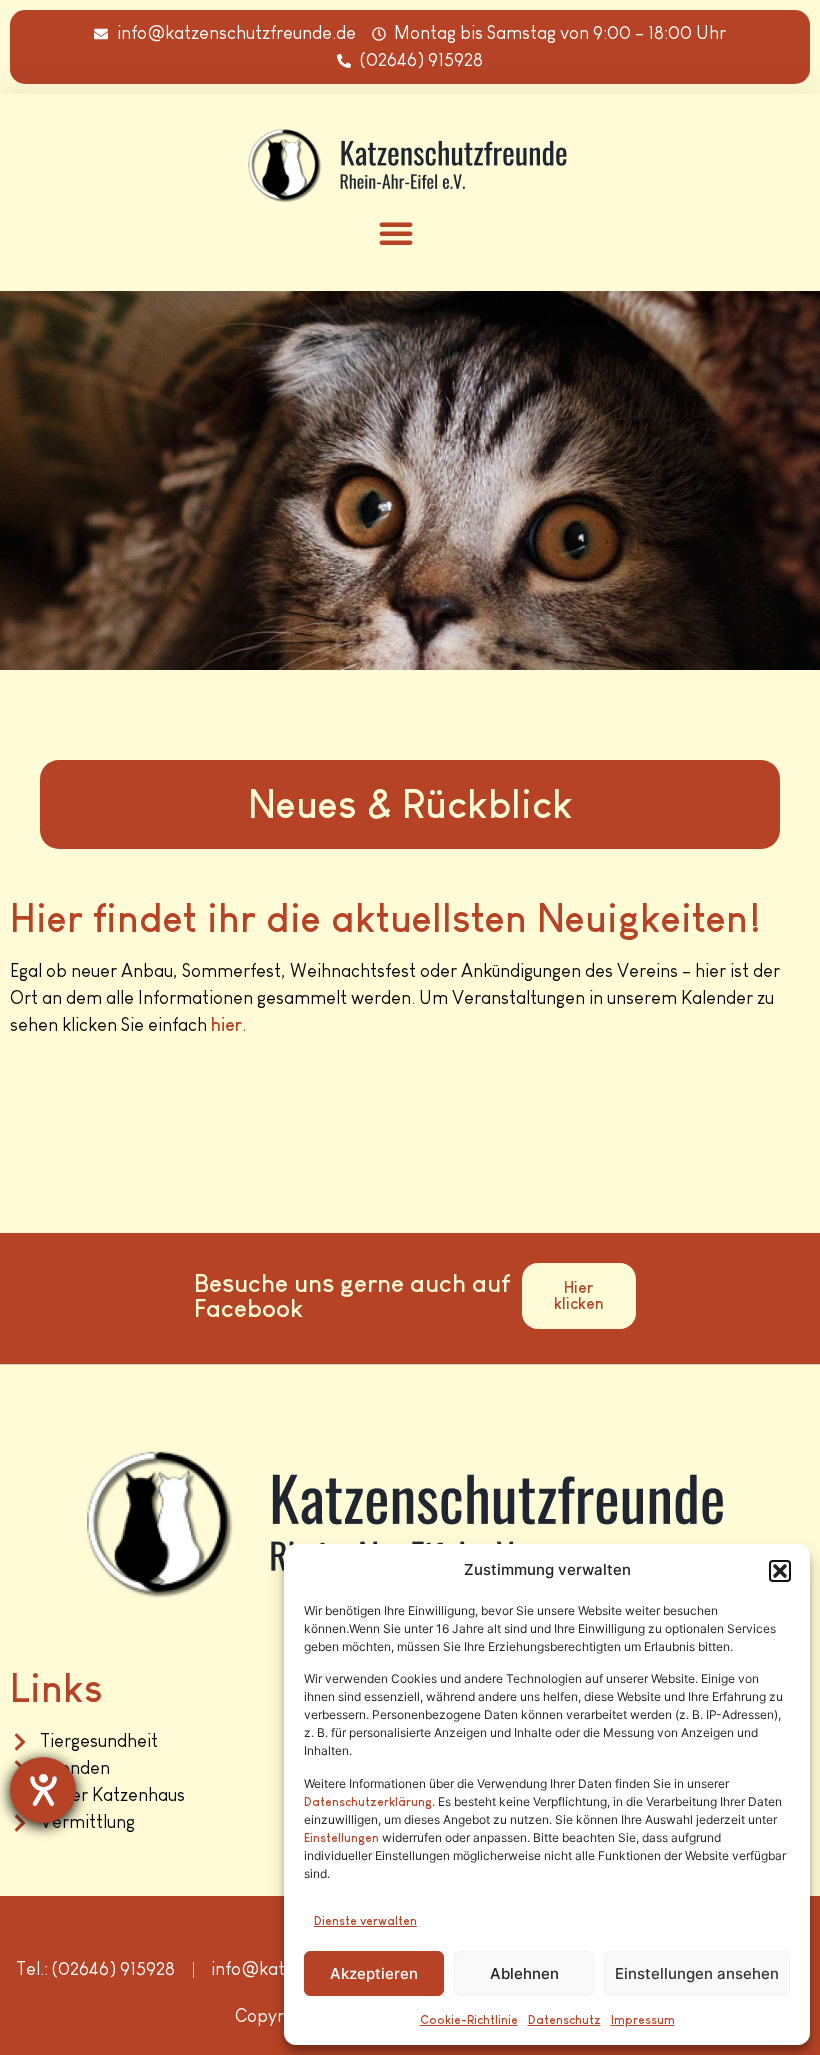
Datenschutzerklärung (368, 1802)
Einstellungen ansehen (697, 1973)
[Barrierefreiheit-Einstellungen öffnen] (43, 1790)
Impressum (643, 2020)
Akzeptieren (374, 1973)
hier (226, 1025)
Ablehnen (524, 1973)
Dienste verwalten (365, 1921)
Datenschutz (564, 2020)
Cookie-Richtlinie (469, 2020)
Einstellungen (341, 1838)
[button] (780, 1571)
